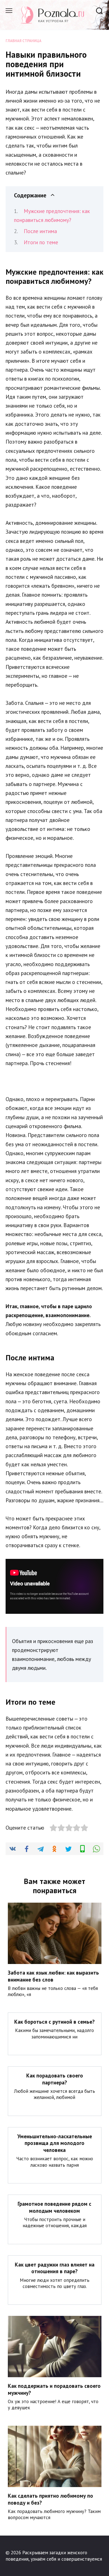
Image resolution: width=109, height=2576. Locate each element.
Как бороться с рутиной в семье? (54, 2022)
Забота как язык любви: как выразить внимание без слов (53, 1976)
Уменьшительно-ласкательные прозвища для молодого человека (55, 2143)
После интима (40, 231)
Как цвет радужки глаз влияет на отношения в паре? (55, 2268)
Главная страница (23, 41)
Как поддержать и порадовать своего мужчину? (54, 2389)
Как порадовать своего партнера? (55, 2079)
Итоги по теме (41, 242)
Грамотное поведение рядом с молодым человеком (54, 2207)
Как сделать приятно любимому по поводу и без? (50, 2499)
